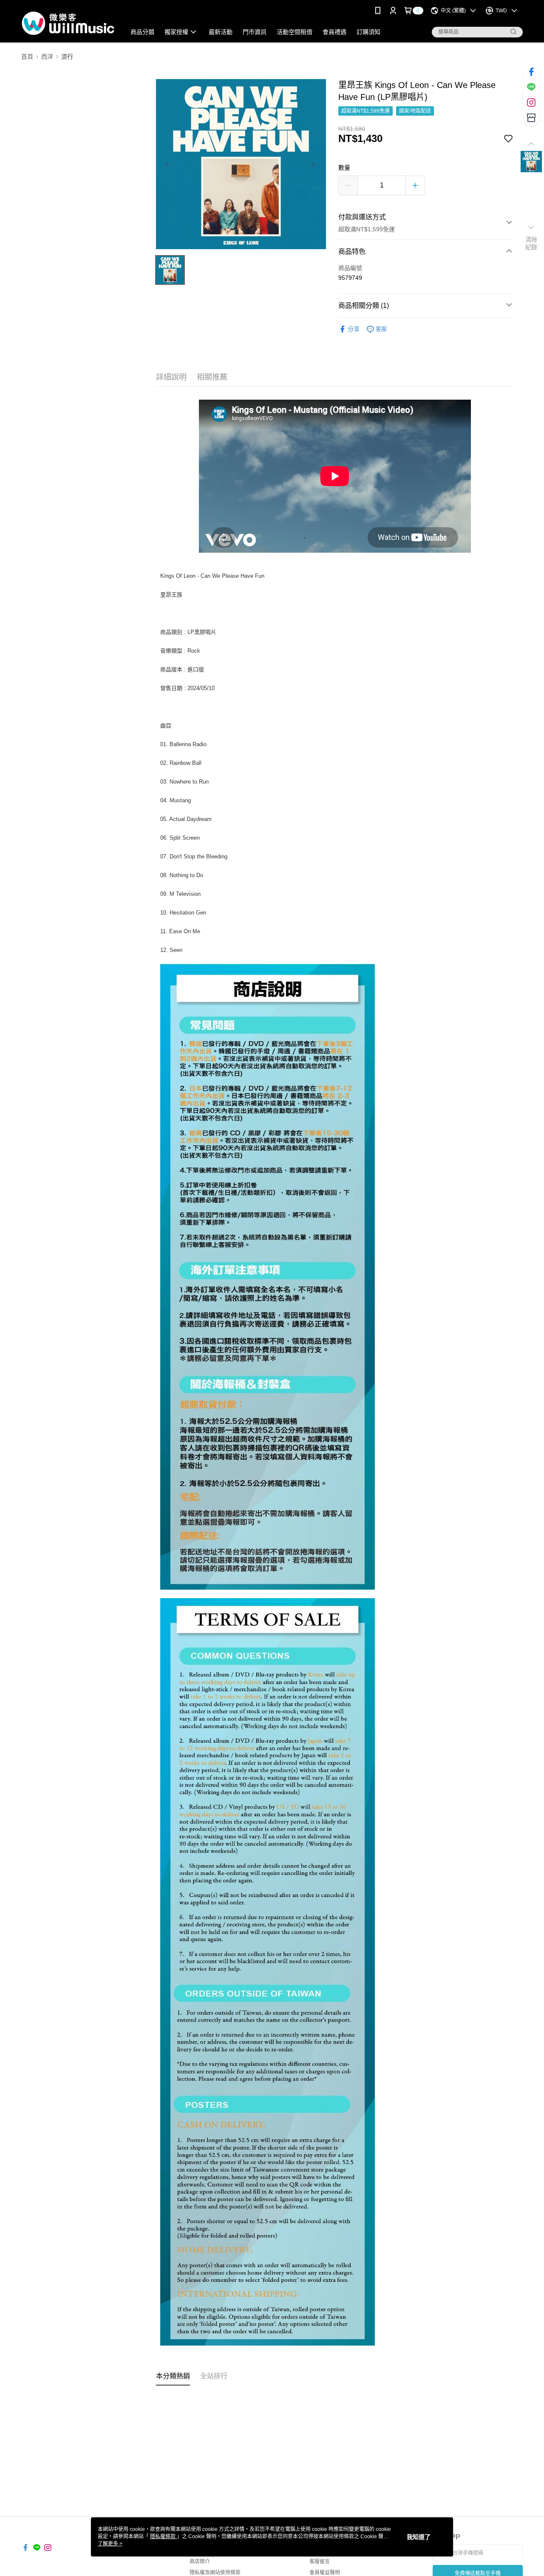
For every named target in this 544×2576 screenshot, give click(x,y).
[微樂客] (68, 22)
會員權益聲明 (325, 2573)
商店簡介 (200, 2562)
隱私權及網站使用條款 (215, 2573)
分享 (354, 329)
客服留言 (320, 2562)
